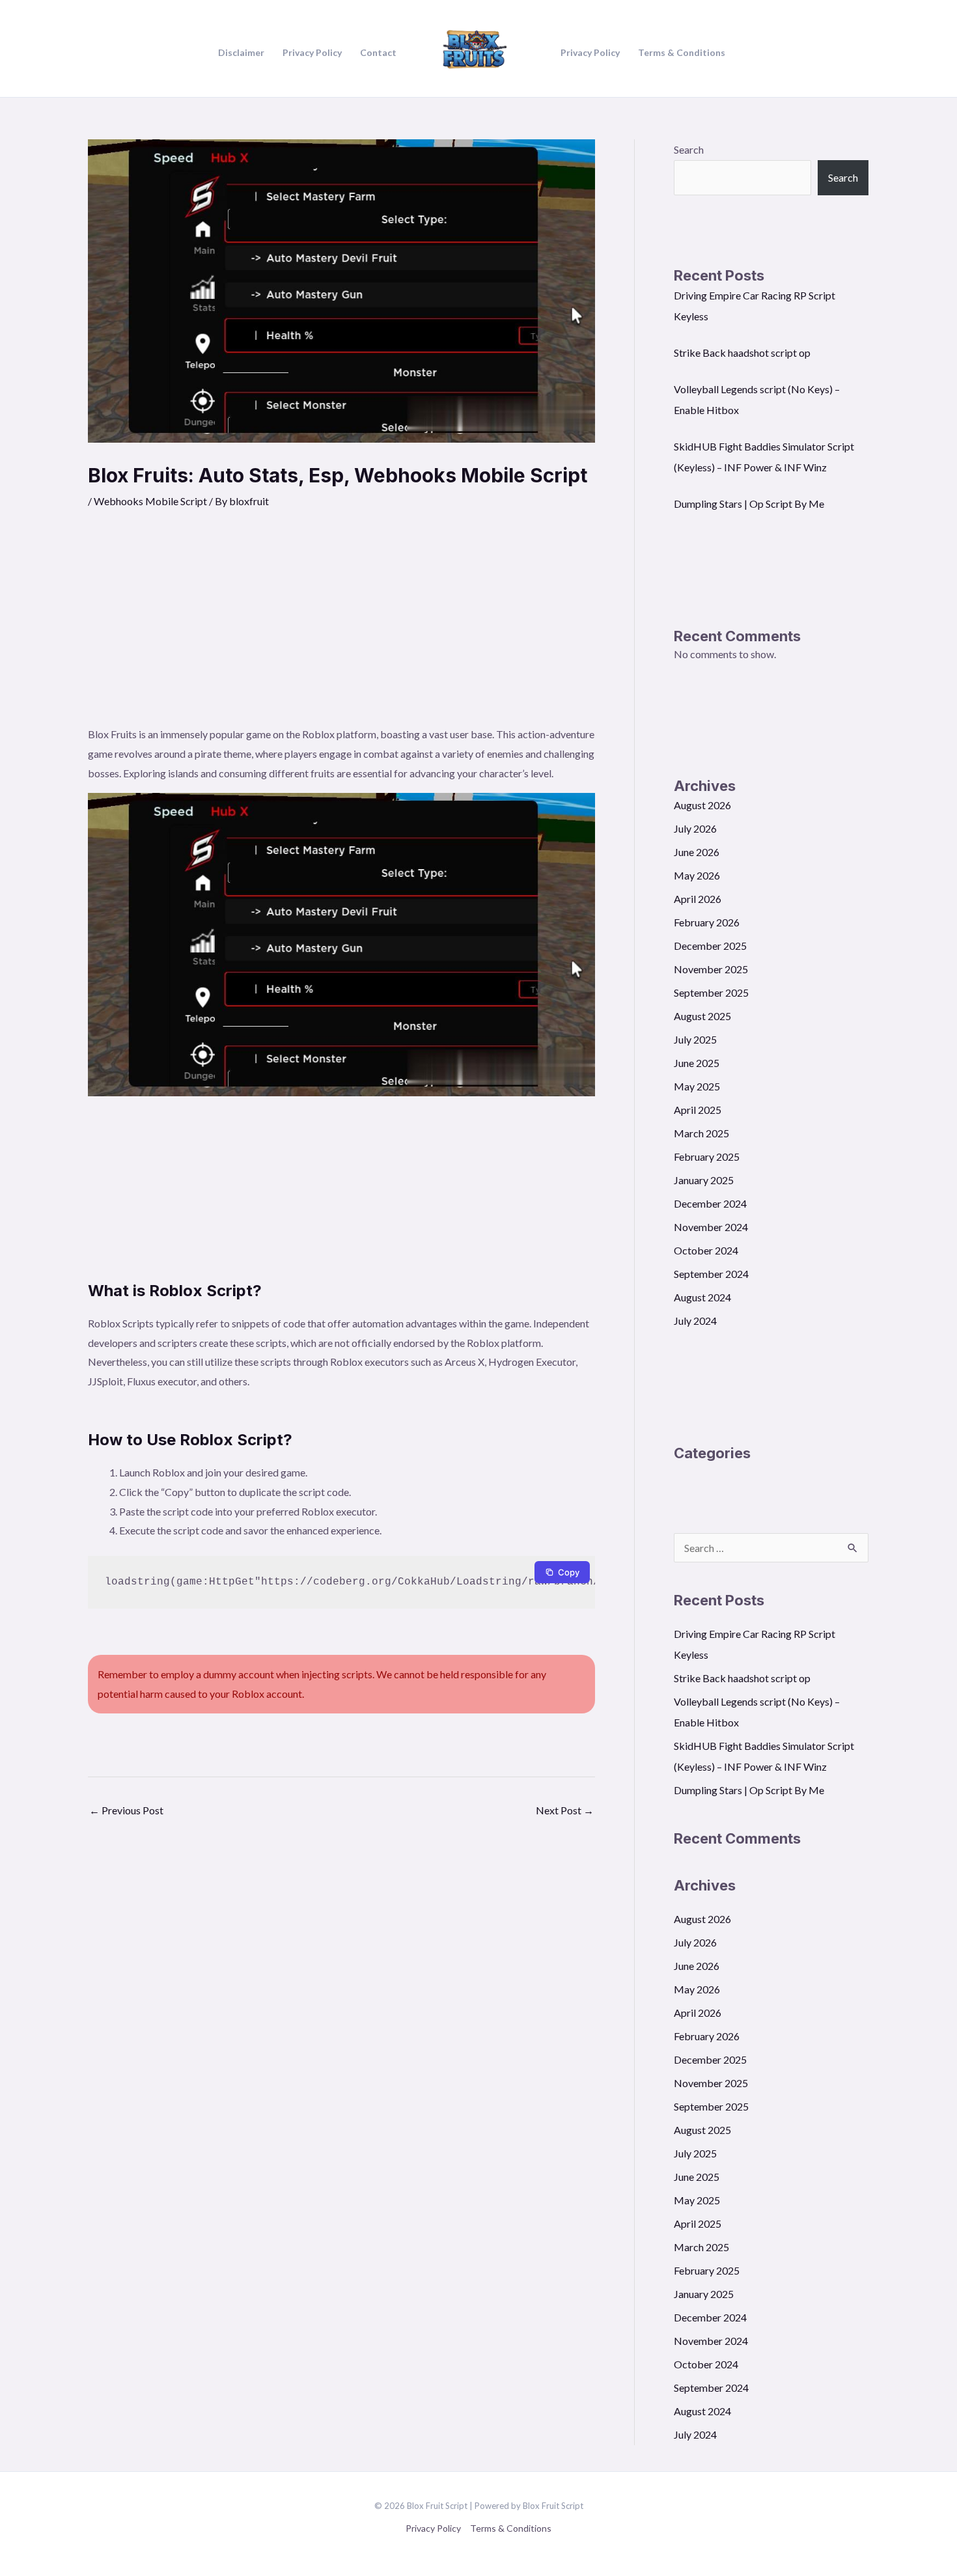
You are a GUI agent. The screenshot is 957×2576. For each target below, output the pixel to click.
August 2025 (702, 1016)
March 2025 (701, 1133)
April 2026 (698, 899)
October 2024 (706, 1250)
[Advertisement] (341, 627)
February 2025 (707, 1156)
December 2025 (710, 946)
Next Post (565, 1810)
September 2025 (711, 992)
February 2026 (707, 922)
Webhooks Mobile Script (150, 501)
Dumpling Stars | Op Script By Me (749, 504)
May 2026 (697, 875)
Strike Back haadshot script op (742, 353)
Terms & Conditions (511, 2528)
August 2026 (702, 805)
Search (689, 149)
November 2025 (711, 969)
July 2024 (695, 1321)
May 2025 (697, 1086)
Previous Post (126, 1810)
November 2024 (711, 1227)
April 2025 (698, 1110)
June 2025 (697, 1063)
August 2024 (702, 1297)
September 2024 (711, 1274)
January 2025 (704, 1180)
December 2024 (710, 1203)
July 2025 (695, 1039)
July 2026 (695, 828)
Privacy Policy (433, 2528)
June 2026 (697, 852)
